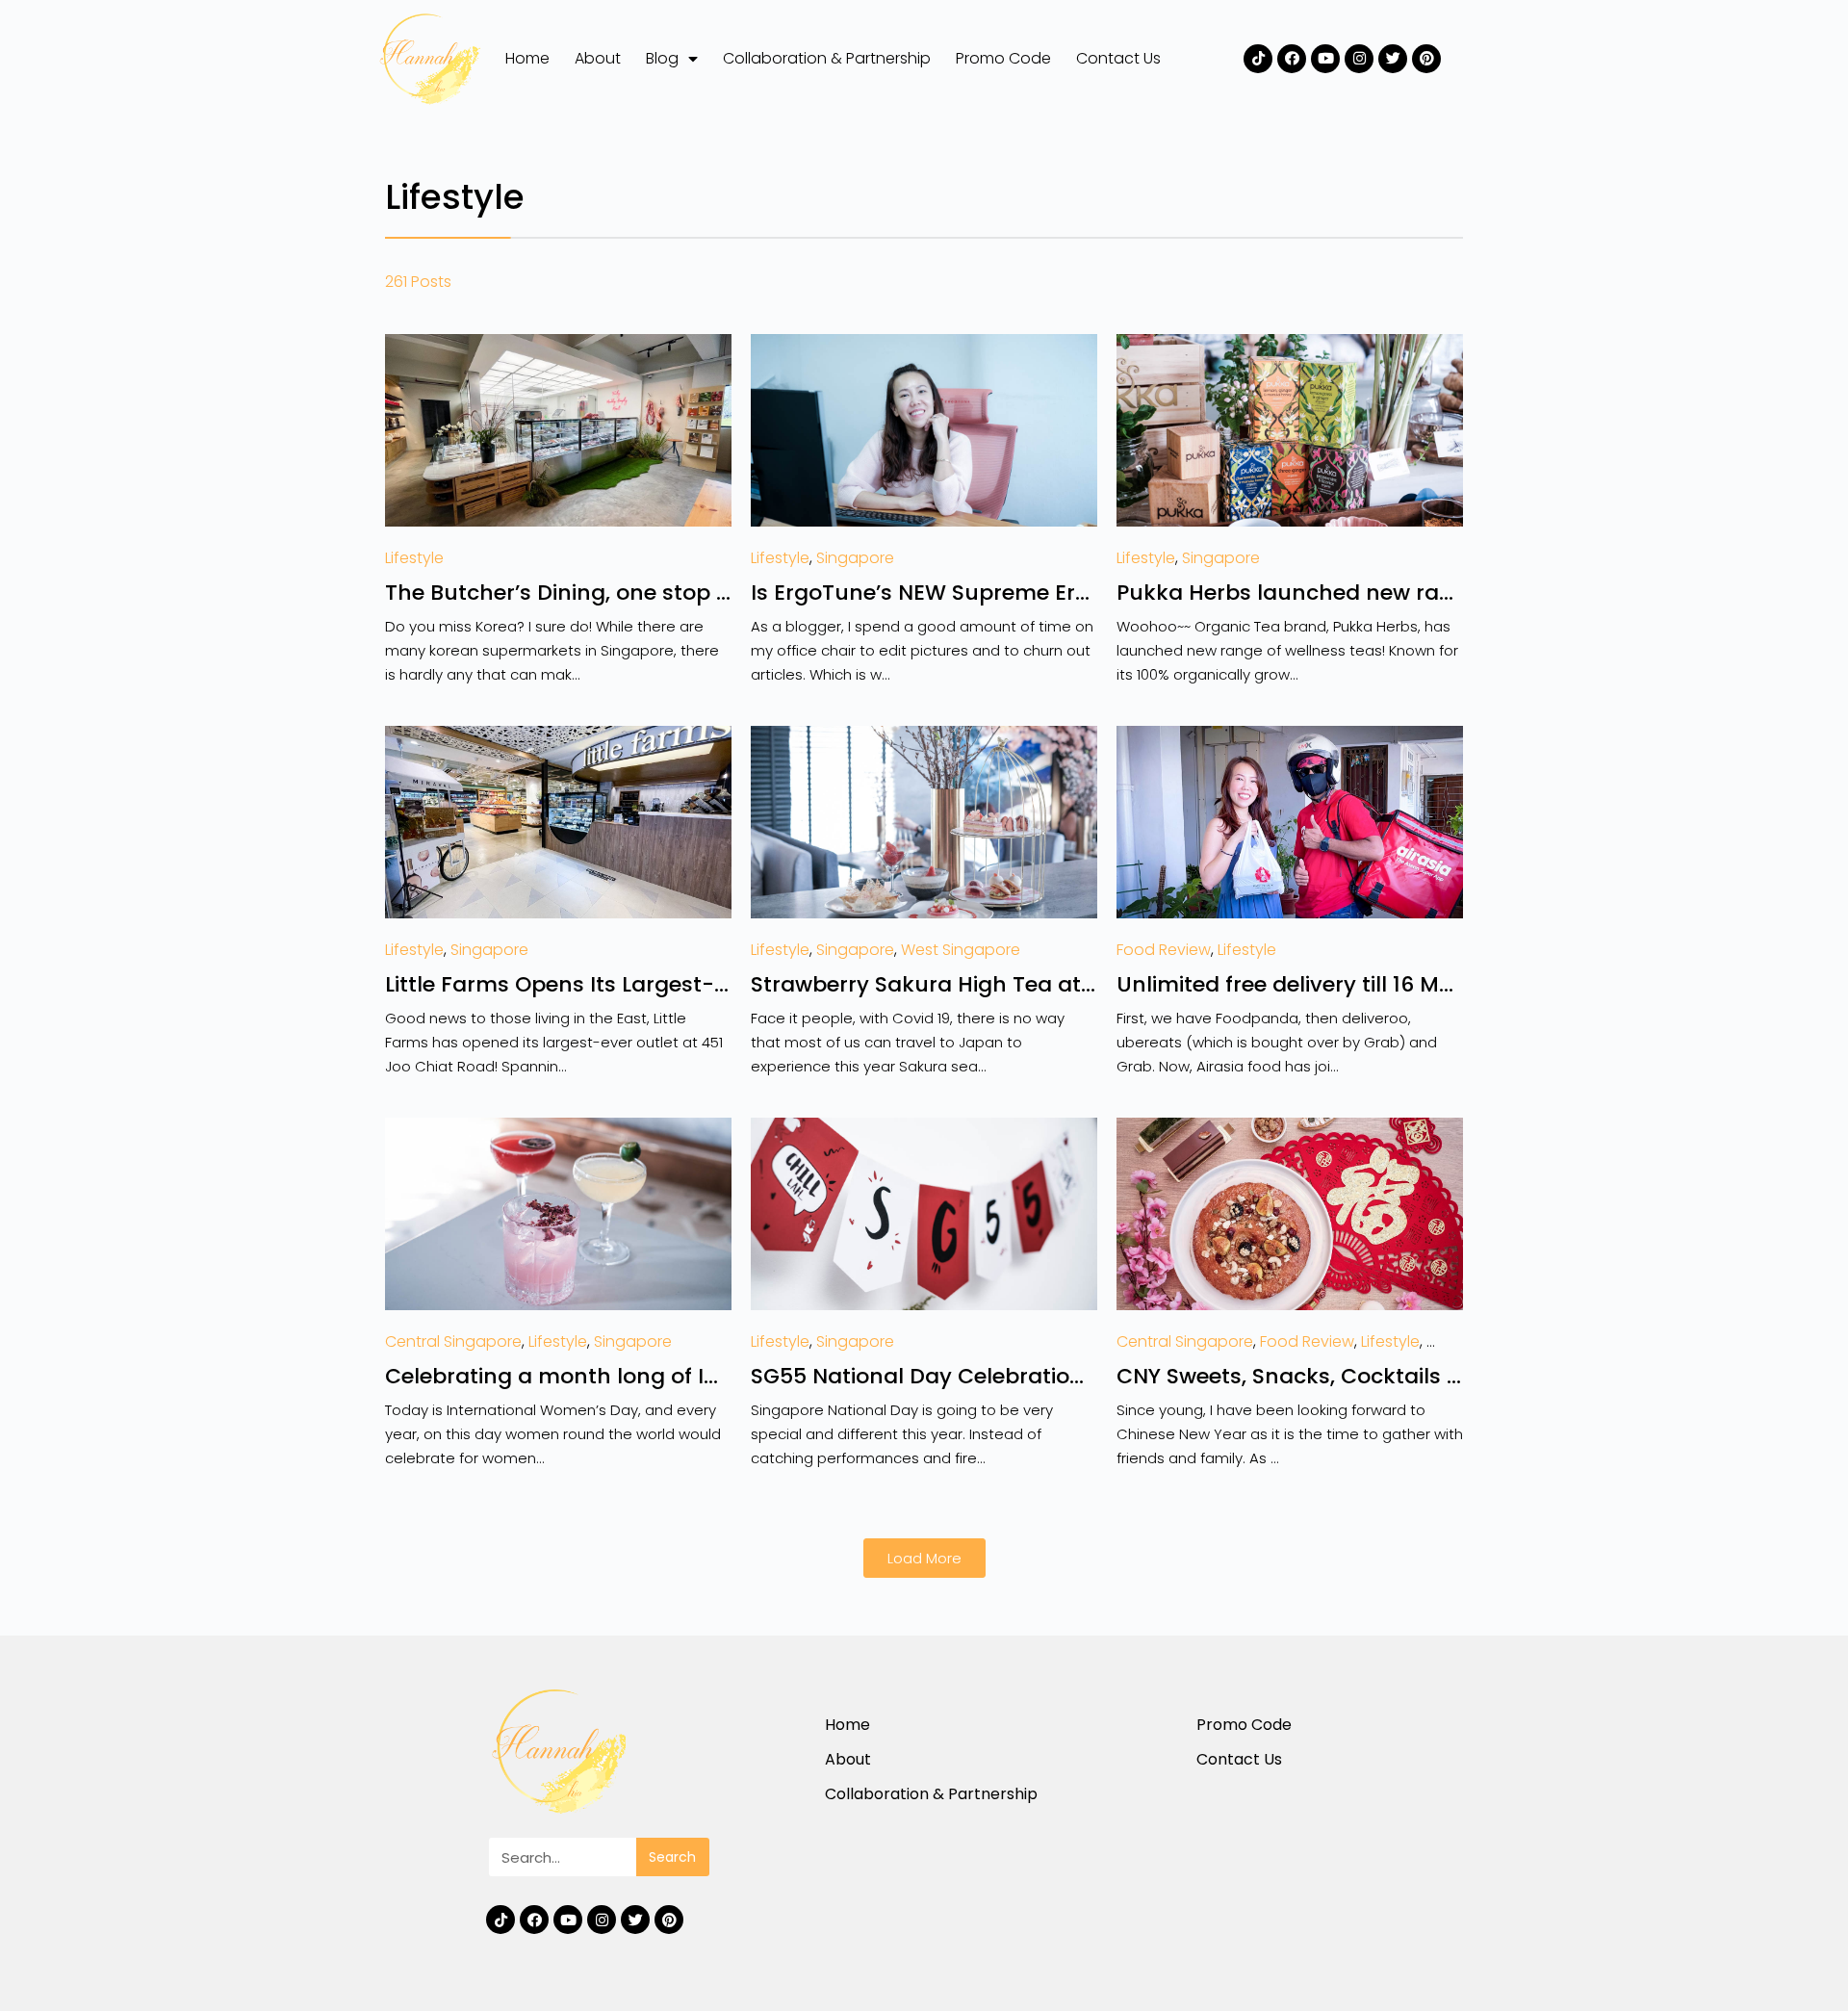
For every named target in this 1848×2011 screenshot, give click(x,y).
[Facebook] (1292, 59)
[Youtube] (1325, 59)
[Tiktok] (1258, 59)
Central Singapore (453, 1341)
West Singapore (961, 950)
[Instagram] (1359, 59)
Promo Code (1003, 58)
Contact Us (1118, 58)
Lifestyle (414, 558)
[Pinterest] (1426, 59)
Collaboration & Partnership (827, 58)
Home (527, 58)
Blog (662, 58)
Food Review (1164, 950)
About (598, 58)
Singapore (855, 558)
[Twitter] (1393, 59)
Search (672, 1857)
